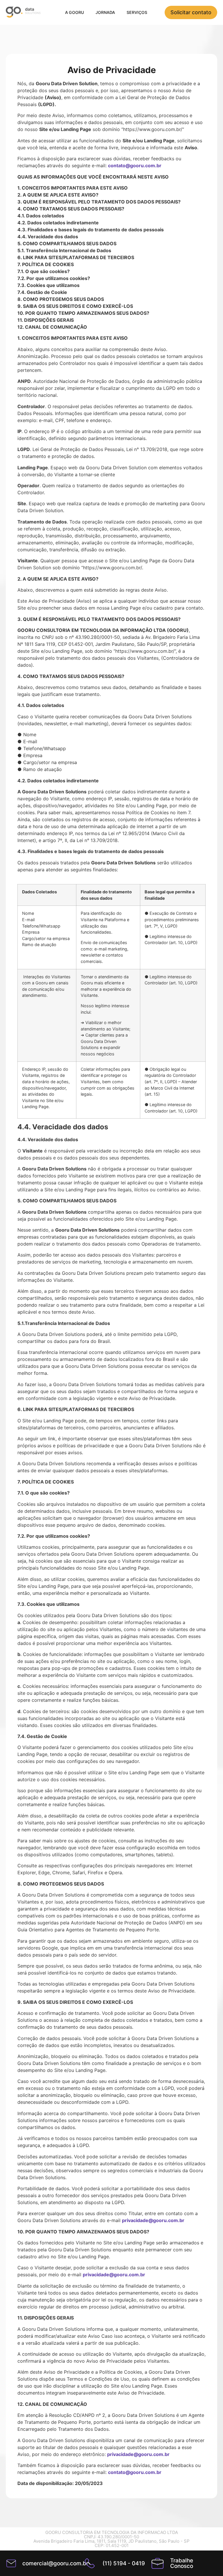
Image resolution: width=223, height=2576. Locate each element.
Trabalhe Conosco (182, 2563)
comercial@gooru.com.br (55, 2563)
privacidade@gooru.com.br (153, 2220)
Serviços (137, 12)
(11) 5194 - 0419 (124, 2563)
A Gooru (74, 12)
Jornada (105, 12)
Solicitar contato (191, 12)
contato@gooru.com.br (135, 166)
